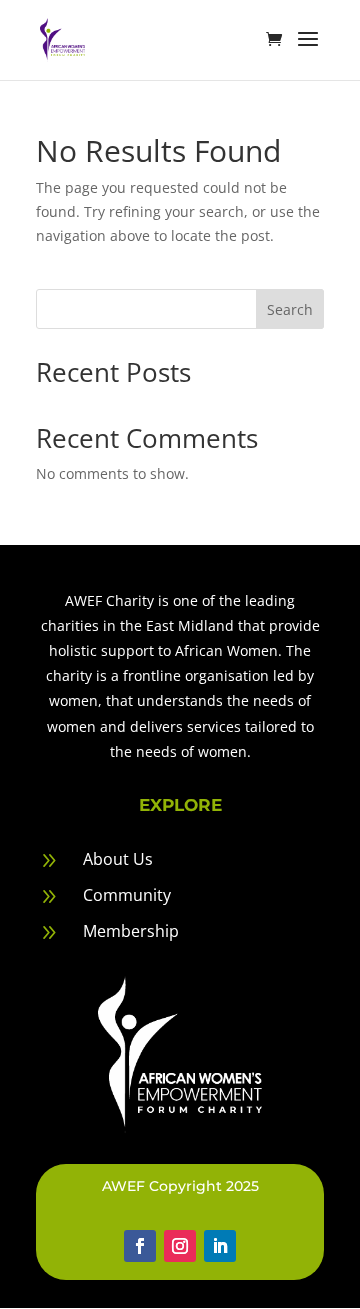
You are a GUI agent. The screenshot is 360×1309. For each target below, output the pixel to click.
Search (290, 309)
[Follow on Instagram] (180, 1246)
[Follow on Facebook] (140, 1246)
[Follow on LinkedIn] (220, 1246)
